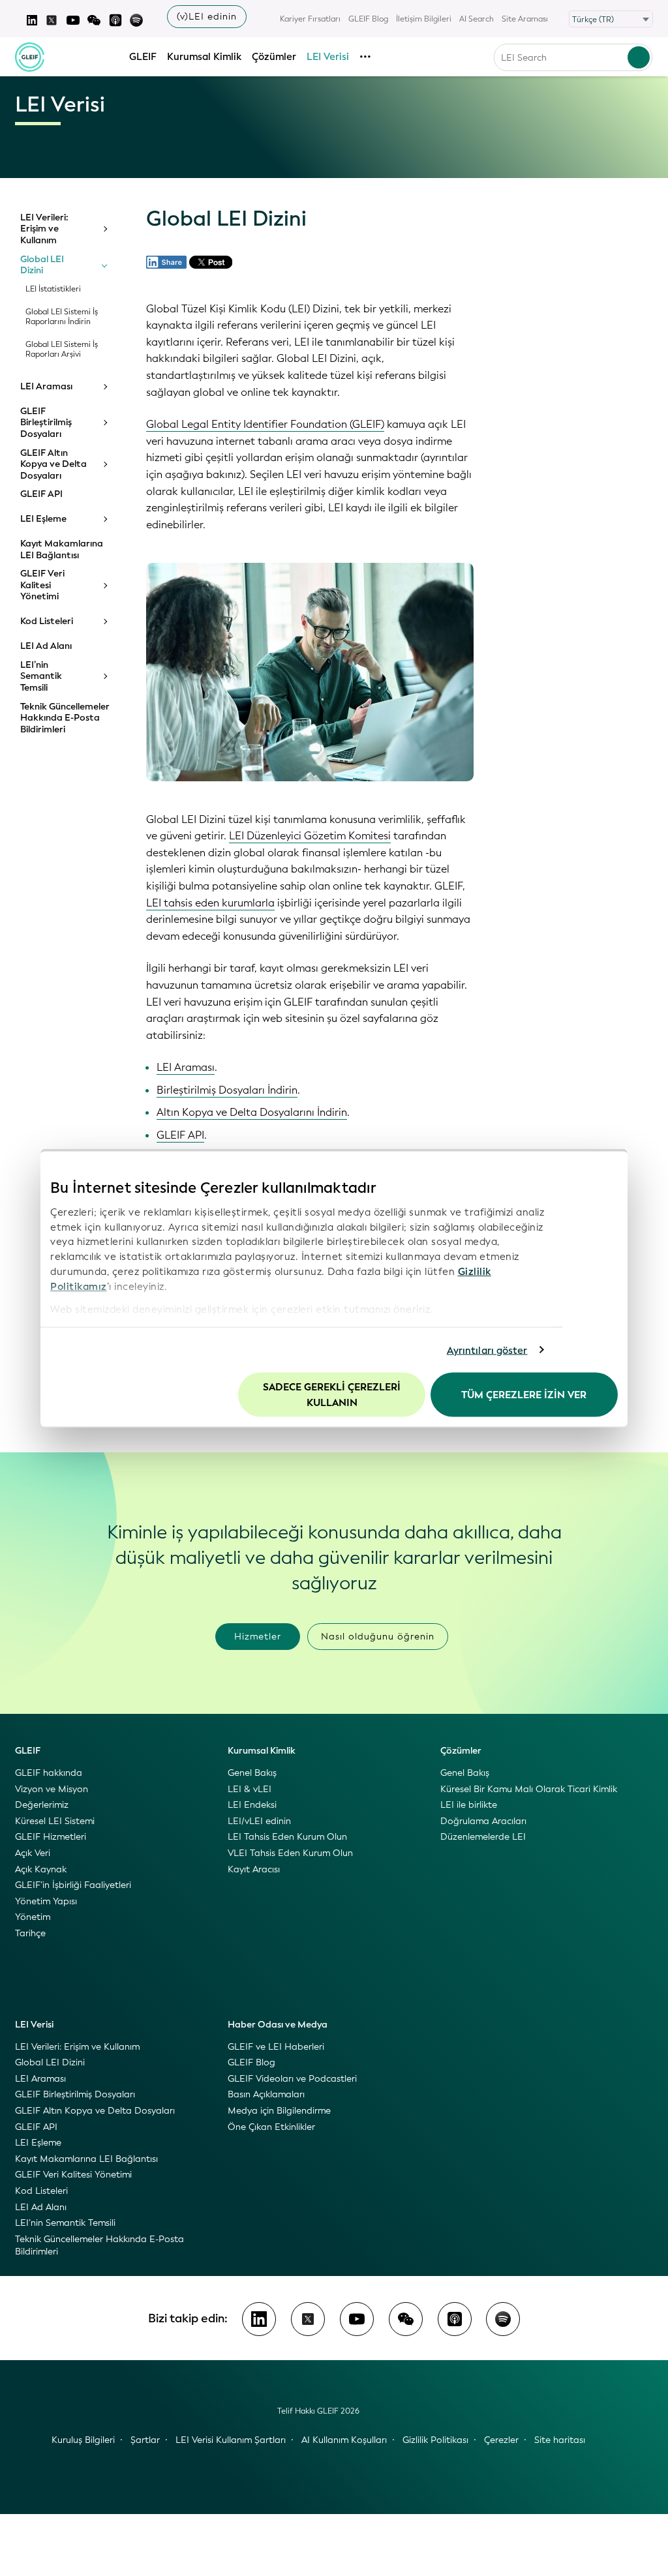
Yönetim (33, 1917)
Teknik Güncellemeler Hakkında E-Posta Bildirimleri (65, 718)
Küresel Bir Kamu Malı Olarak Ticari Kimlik (529, 1789)
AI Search (477, 19)
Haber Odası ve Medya (278, 2025)
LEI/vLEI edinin (259, 1821)
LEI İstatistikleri (53, 289)
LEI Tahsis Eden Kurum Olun (287, 1837)
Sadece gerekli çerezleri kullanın (332, 1395)
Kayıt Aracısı (254, 1869)
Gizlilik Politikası (435, 2440)
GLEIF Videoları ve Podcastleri (292, 2079)
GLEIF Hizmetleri (51, 1837)
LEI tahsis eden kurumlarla (210, 903)
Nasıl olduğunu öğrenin (378, 1637)
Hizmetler (258, 1637)
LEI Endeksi (252, 1805)
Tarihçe (30, 1933)
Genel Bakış (252, 1773)
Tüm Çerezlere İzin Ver (524, 1395)
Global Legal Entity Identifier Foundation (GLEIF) (265, 424)
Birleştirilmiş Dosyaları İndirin (227, 1090)
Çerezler (501, 2440)
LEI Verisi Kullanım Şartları (231, 2440)
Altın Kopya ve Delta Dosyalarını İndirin (252, 1112)
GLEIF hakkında (49, 1773)
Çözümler (274, 57)
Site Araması (525, 19)
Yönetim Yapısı (46, 1901)
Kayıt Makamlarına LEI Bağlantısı (62, 549)
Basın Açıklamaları (266, 2094)
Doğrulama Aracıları (483, 1821)
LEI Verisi (328, 57)
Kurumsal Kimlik (204, 57)
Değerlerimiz (42, 1805)
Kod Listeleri (47, 622)
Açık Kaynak (41, 1869)
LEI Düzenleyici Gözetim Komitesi (310, 836)
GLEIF (143, 57)
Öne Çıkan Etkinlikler (271, 2127)
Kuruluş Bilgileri (83, 2440)
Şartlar (145, 2440)
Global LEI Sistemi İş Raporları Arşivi (62, 350)
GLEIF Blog (368, 19)
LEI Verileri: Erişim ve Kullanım (44, 229)
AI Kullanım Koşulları (344, 2440)
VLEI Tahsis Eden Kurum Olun (290, 1853)
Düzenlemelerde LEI (483, 1837)
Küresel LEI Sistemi (55, 1821)
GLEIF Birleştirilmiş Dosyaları (46, 423)
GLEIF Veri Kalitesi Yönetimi (42, 585)
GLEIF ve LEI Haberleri (276, 2047)
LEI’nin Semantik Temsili (41, 677)
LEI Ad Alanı (46, 646)
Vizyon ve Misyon (52, 1789)
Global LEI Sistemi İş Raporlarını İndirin (62, 317)
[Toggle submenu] (104, 229)
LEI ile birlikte (469, 1805)
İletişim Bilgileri (424, 19)
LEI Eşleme (43, 519)
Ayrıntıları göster (487, 1350)
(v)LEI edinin (207, 17)
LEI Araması (46, 387)
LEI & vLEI (250, 1789)
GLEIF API (41, 494)
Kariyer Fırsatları (310, 19)
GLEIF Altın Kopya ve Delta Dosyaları (53, 465)
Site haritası (560, 2440)
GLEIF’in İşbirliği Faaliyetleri (73, 1885)
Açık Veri (33, 1853)
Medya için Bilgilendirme (279, 2111)
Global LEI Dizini (42, 265)
